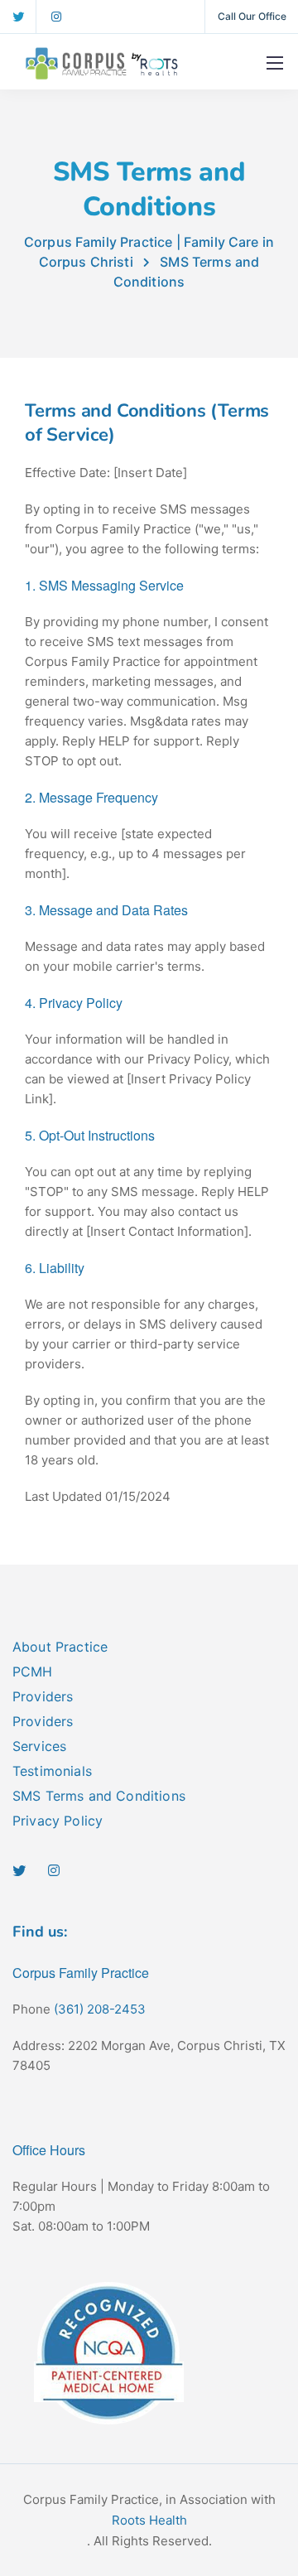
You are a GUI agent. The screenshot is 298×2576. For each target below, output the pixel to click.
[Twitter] (18, 17)
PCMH (33, 1672)
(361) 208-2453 (100, 2009)
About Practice (60, 1647)
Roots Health (149, 2520)
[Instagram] (56, 17)
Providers (43, 1696)
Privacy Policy (58, 1821)
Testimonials (52, 1771)
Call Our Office (252, 16)
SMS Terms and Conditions (99, 1796)
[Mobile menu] (275, 63)
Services (39, 1746)
